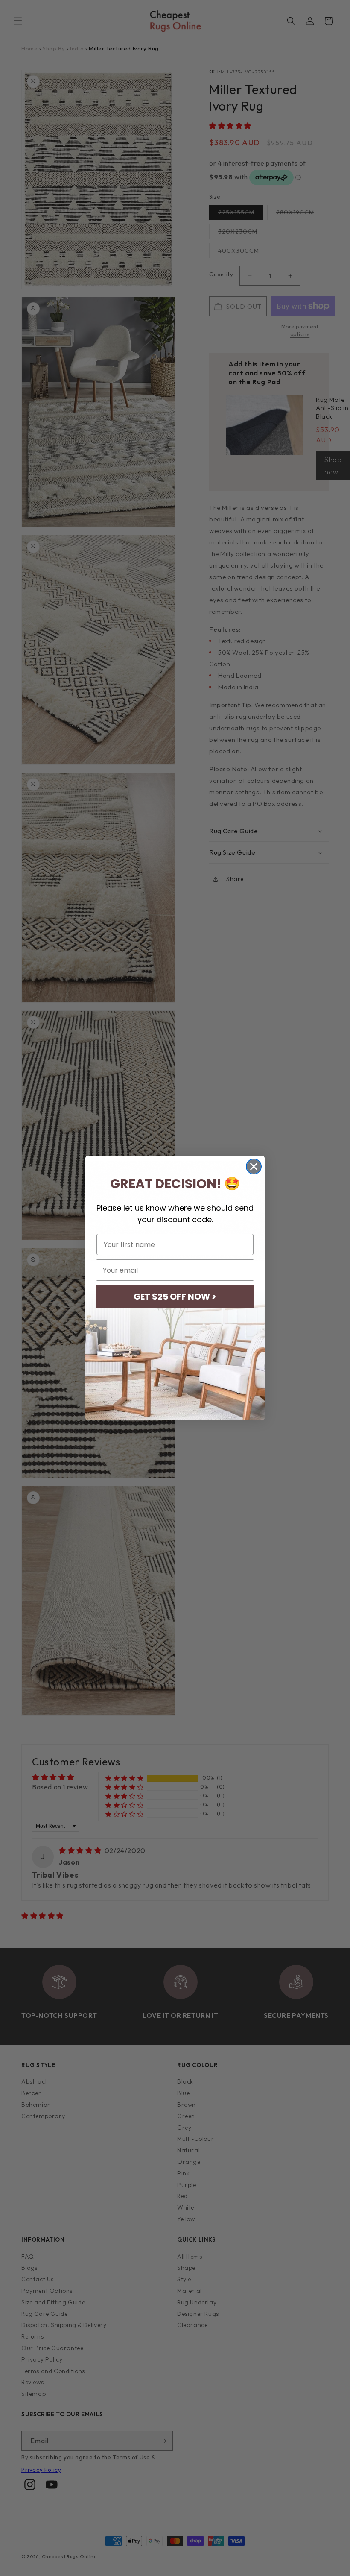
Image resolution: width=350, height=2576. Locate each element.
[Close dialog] (254, 1167)
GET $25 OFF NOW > (175, 1297)
